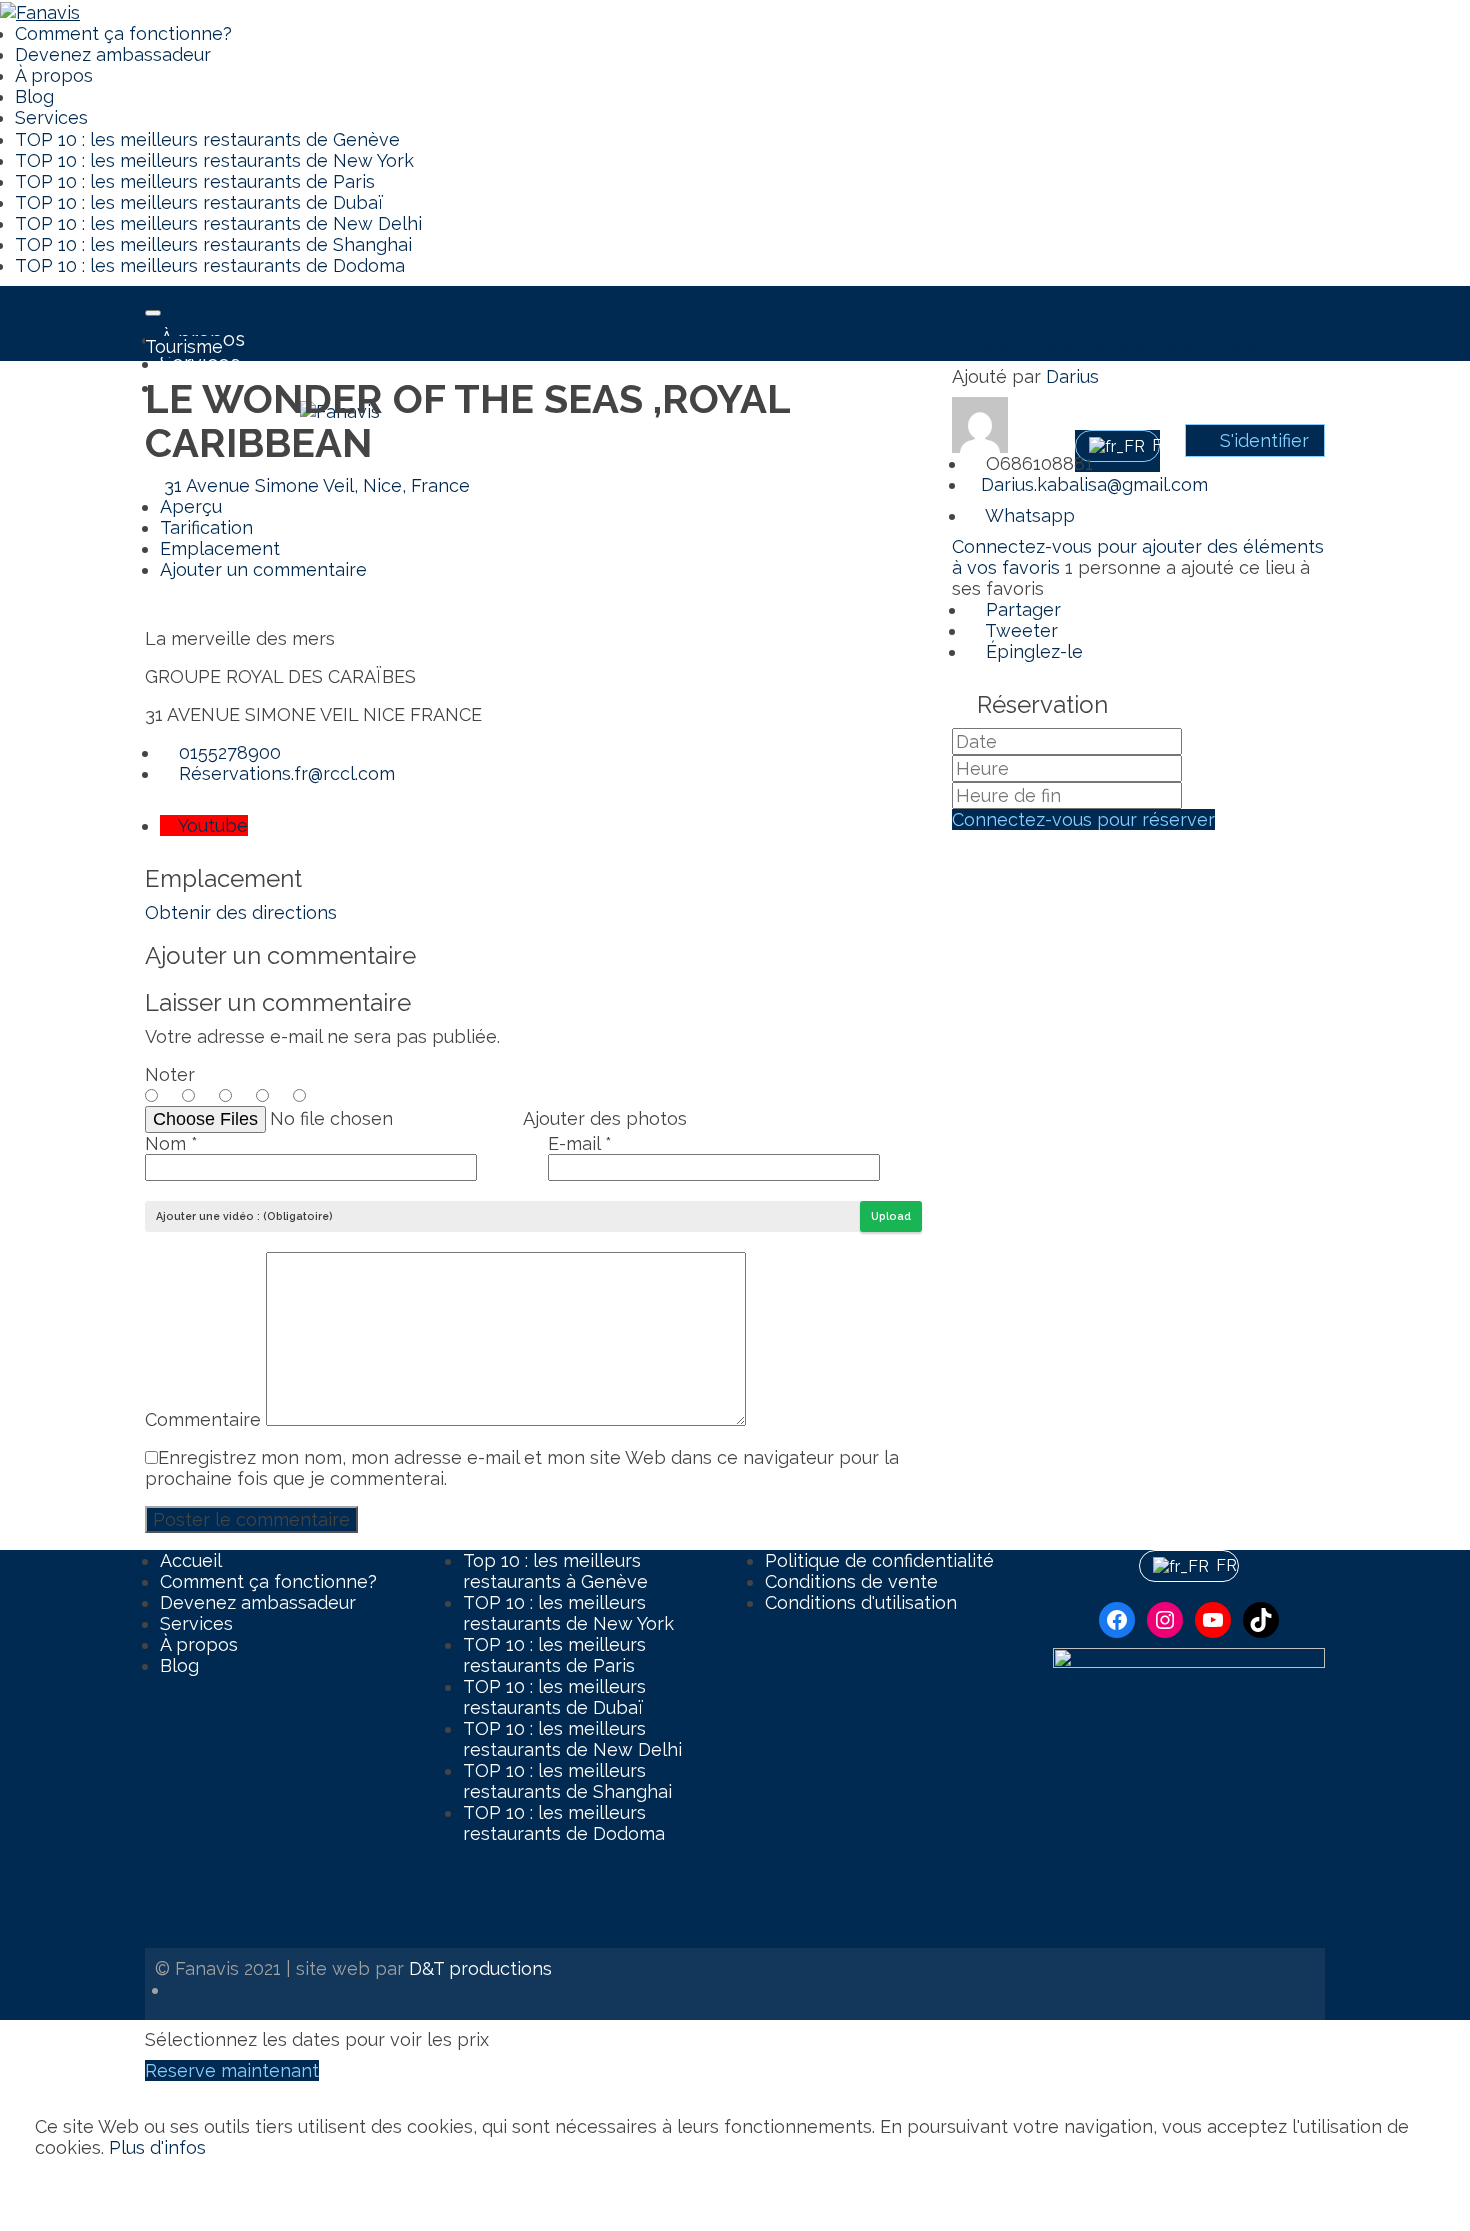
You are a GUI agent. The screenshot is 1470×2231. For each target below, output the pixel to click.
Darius (1072, 376)
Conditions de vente (851, 1581)
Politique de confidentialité (879, 1560)
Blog (34, 96)
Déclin (149, 2185)
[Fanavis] (40, 10)
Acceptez (76, 2185)
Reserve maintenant (232, 2070)
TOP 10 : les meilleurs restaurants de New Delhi (218, 223)
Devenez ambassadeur (113, 54)
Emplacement (220, 548)
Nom (171, 1143)
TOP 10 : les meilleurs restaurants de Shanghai (213, 244)
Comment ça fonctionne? (123, 33)
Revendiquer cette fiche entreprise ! (1124, 346)
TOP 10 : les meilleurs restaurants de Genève (207, 139)
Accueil (191, 1560)
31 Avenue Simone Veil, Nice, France (314, 485)
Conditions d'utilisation (861, 1602)
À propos (54, 75)
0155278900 (227, 752)
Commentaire (205, 1419)
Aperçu (191, 506)
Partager (1021, 609)
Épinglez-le (1032, 651)
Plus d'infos (157, 2147)
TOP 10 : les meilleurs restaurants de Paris (195, 181)
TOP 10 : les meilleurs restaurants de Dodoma (210, 265)
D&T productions (480, 1968)
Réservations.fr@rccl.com (284, 773)
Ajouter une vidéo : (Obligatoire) (244, 1216)
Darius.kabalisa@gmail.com (1094, 484)
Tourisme (184, 346)
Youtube (211, 825)
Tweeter (1019, 630)
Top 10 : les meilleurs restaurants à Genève (555, 1571)
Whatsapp (1028, 515)
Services (51, 117)
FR (1220, 1565)
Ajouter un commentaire (263, 569)
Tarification (206, 527)
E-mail (580, 1143)
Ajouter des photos (605, 1118)
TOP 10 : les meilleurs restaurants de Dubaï (199, 202)
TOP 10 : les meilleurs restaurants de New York (214, 160)
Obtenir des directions (241, 912)
